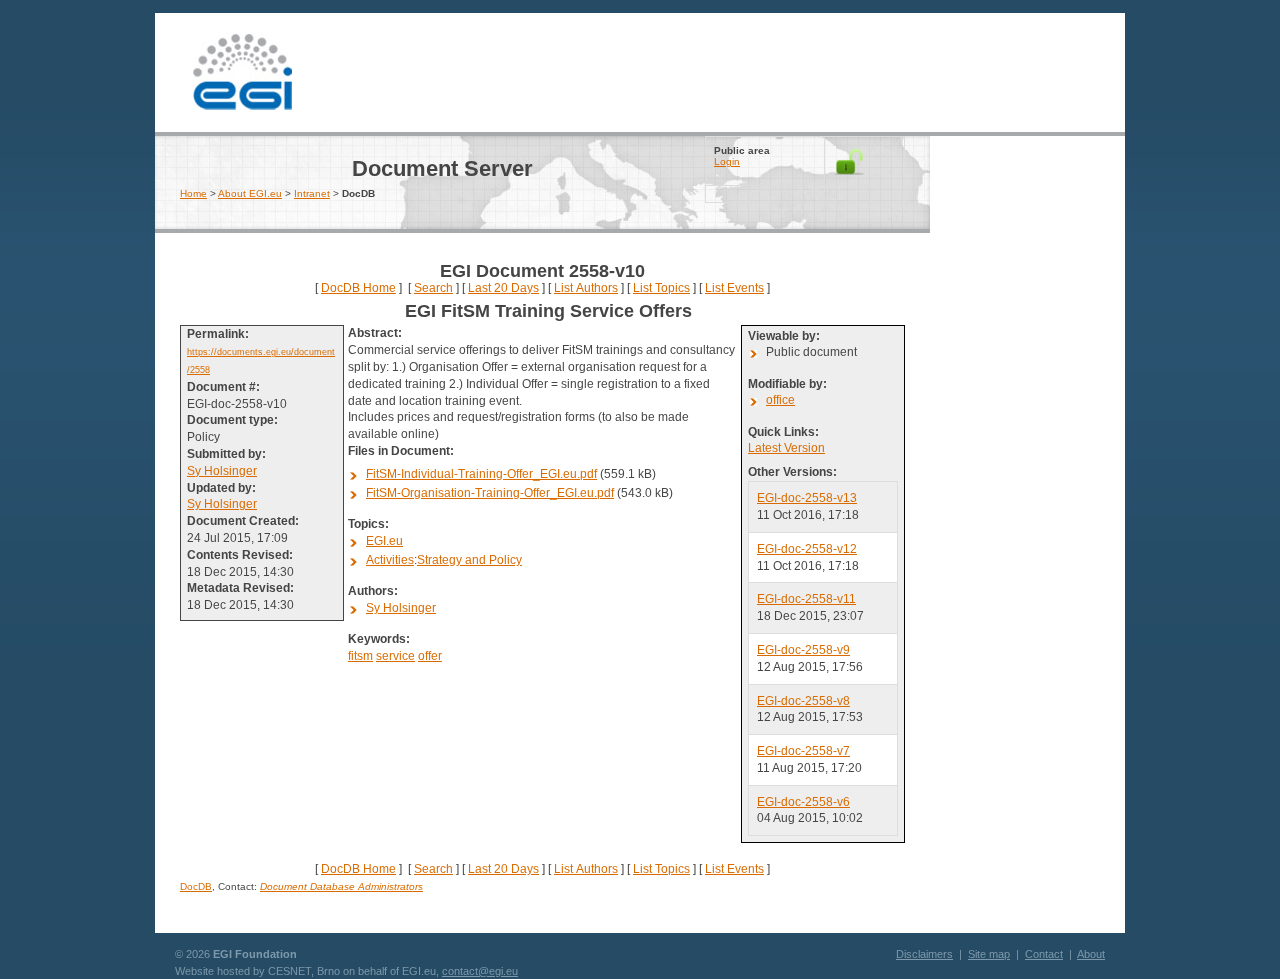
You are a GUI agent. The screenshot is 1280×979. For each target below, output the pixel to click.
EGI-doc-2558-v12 (807, 549)
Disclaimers (924, 954)
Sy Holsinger (222, 471)
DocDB (196, 886)
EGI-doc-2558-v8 (803, 701)
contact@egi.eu (480, 971)
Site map (989, 954)
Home (193, 193)
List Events (734, 288)
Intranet (312, 193)
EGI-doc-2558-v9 (803, 650)
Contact (1044, 954)
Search (433, 288)
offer (430, 656)
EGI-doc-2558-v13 (807, 498)
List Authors (586, 288)
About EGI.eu (250, 193)
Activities (390, 560)
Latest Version (786, 448)
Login (727, 161)
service (395, 656)
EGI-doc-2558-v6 (803, 802)
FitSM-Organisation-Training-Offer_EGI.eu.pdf (490, 493)
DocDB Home (358, 288)
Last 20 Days (503, 288)
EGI (242, 70)
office (780, 400)
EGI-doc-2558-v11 (806, 599)
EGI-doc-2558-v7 (803, 751)
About (1091, 954)
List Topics (661, 288)
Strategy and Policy (469, 560)
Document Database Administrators (341, 886)
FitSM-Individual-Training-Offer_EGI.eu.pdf (481, 474)
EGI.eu (384, 541)
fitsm (360, 656)
